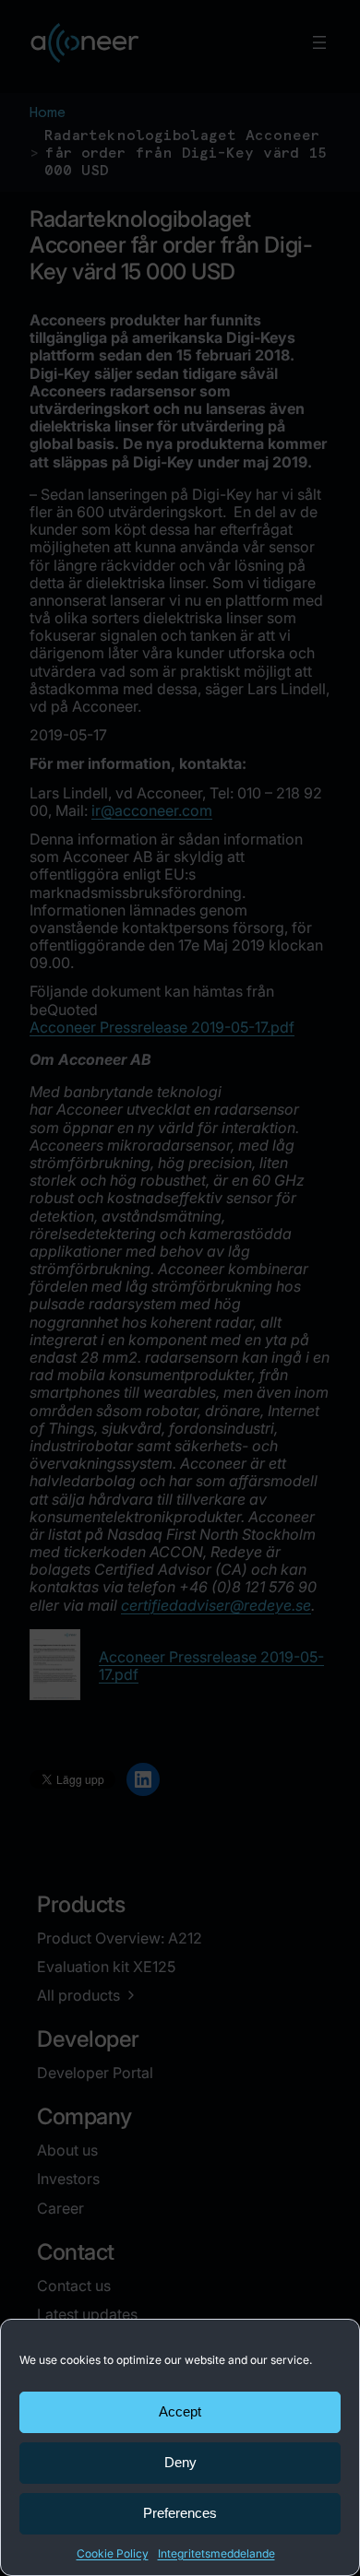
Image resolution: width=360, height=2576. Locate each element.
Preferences (180, 2513)
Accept (180, 2411)
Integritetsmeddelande (216, 2553)
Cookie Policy (113, 2553)
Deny (180, 2462)
